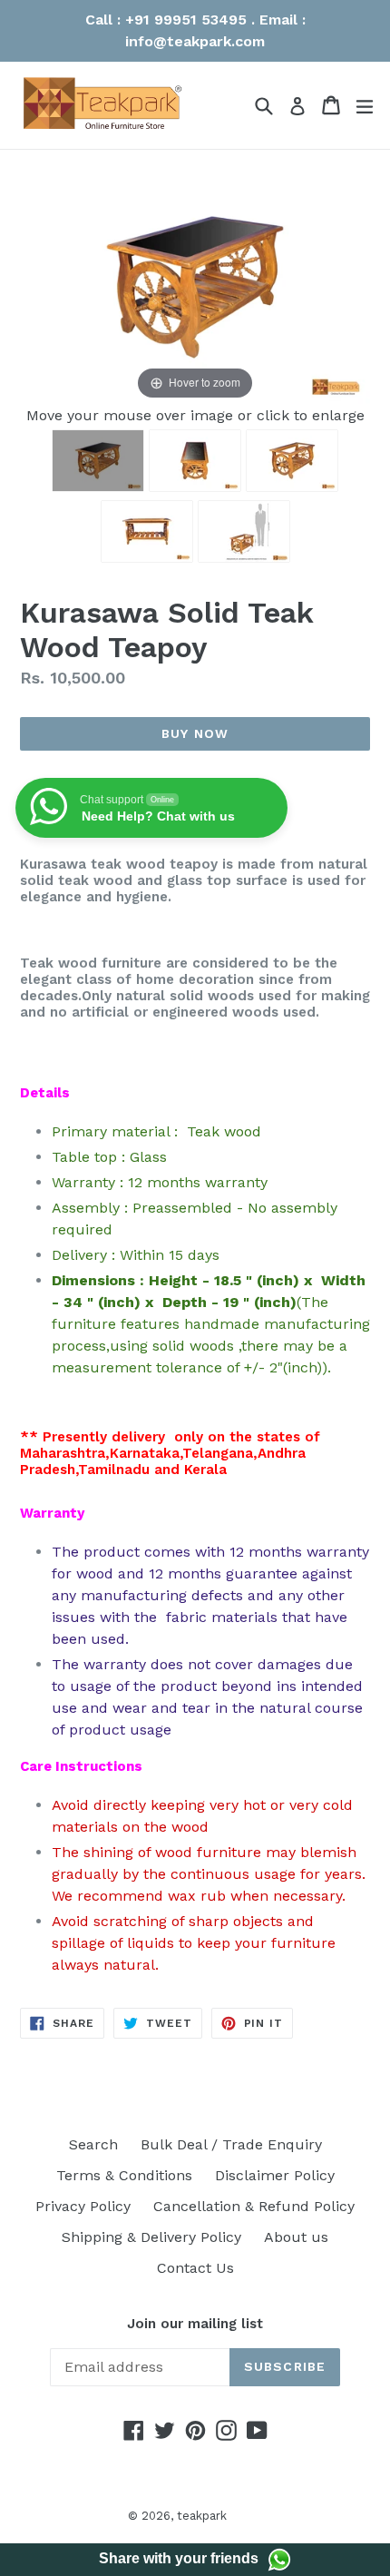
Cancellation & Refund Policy (254, 2206)
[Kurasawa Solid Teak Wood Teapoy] (195, 461)
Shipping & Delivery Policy (151, 2237)
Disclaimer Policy (275, 2175)
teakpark (202, 2516)
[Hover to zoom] (195, 285)
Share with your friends (179, 2558)
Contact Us (195, 2268)
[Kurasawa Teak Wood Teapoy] (98, 461)
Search (93, 2144)
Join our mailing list (195, 2324)
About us (296, 2237)
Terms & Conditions (124, 2175)
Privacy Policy (83, 2206)
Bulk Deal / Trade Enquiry (231, 2144)
